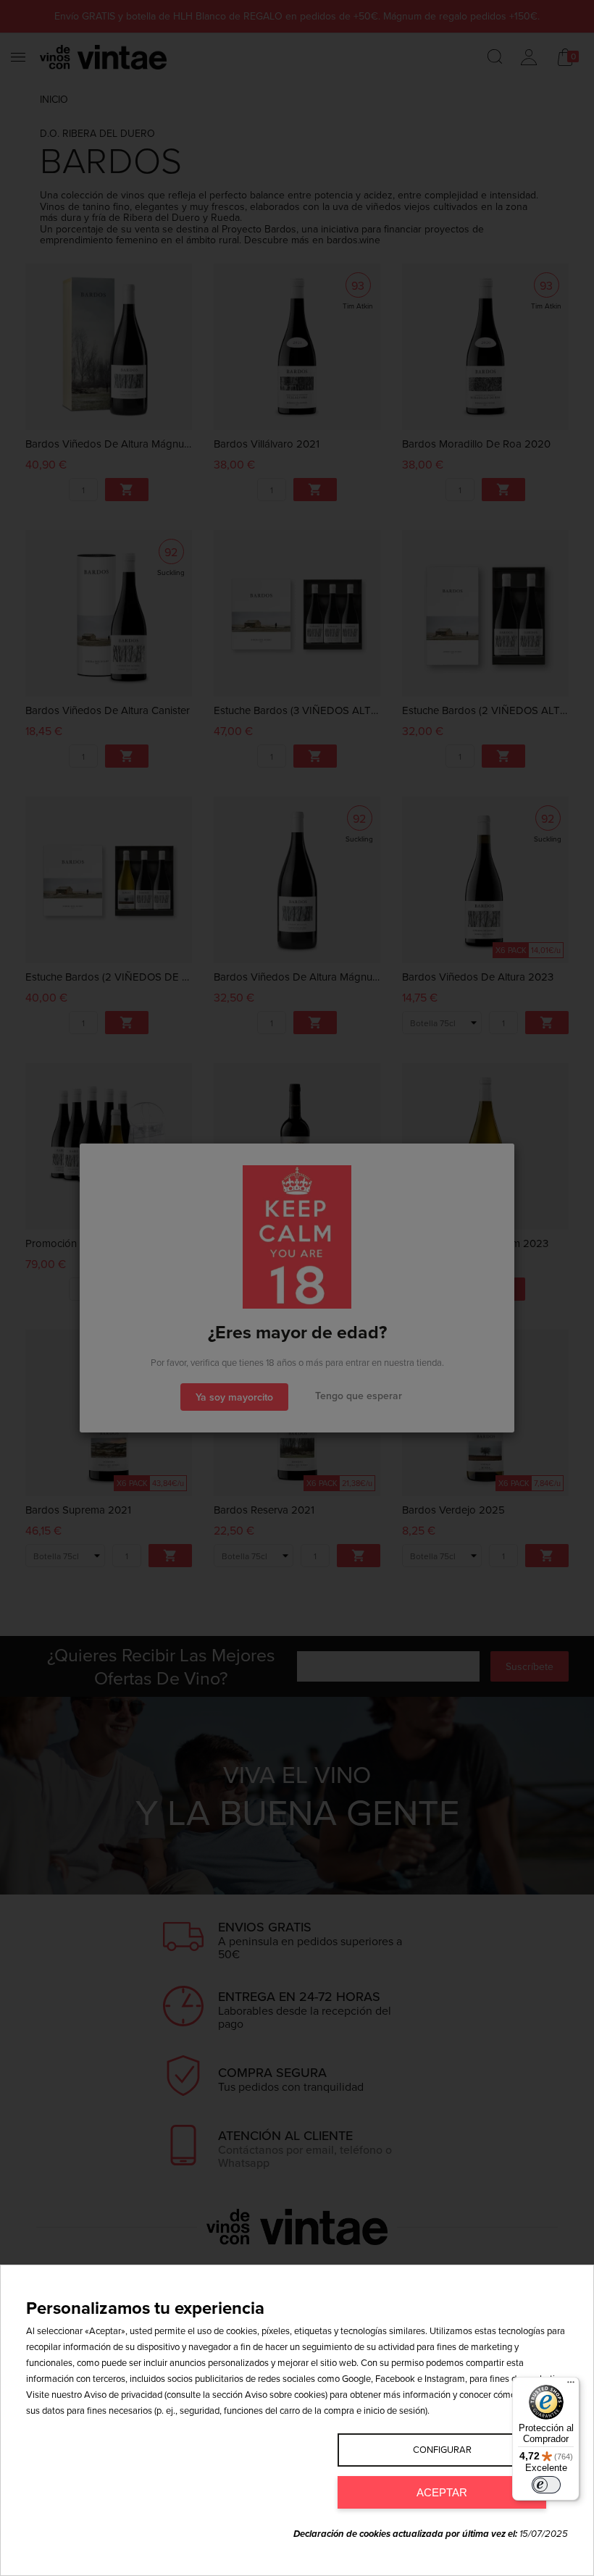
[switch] (546, 2485)
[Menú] (571, 2386)
